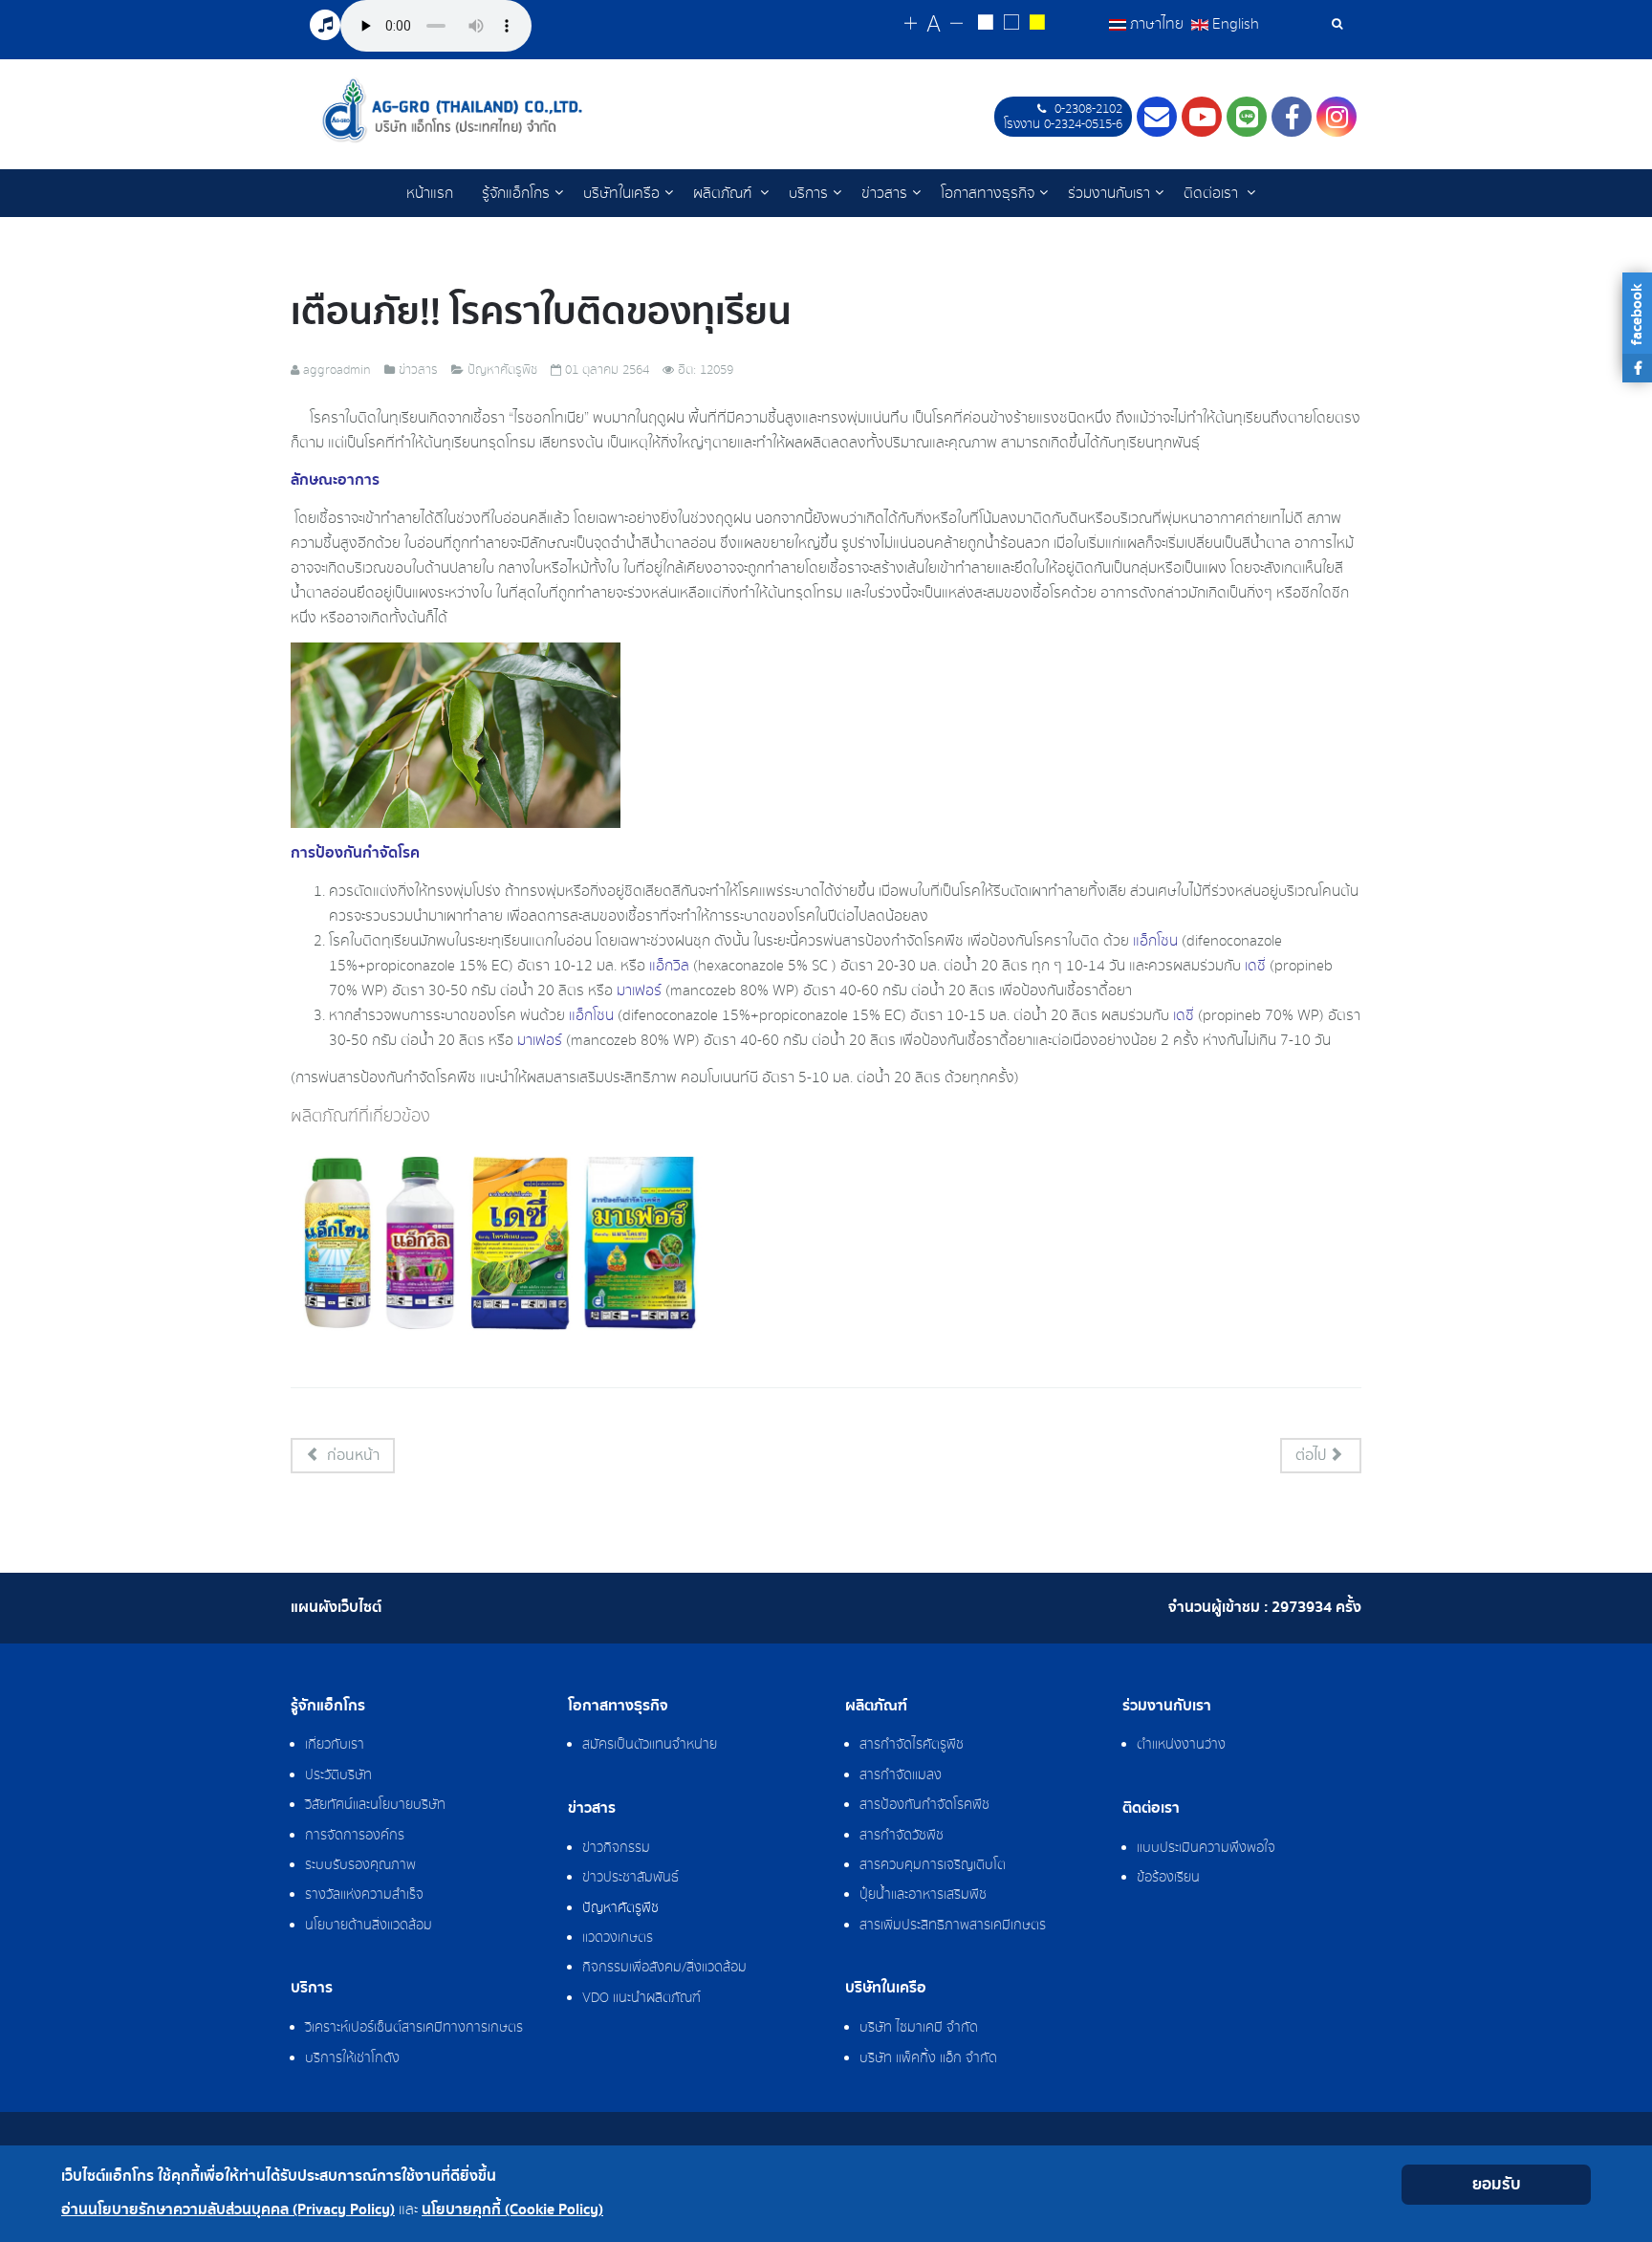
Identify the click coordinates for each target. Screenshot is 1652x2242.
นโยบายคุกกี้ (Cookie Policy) (512, 2210)
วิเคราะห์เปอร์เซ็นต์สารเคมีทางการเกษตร (414, 2028)
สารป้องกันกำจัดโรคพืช (924, 1805)
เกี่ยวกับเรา (335, 1745)
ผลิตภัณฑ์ (724, 193)
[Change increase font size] (911, 24)
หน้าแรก (430, 193)
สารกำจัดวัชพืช (902, 1836)
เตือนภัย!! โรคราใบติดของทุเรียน (541, 312)
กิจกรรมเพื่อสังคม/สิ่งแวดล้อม (664, 1968)
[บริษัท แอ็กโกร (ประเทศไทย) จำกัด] (452, 110)
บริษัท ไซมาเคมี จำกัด (919, 2028)
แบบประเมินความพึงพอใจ (1206, 1848)
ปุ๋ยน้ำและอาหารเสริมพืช (923, 1895)
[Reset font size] (934, 25)
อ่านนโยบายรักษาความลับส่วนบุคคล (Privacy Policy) (228, 2210)
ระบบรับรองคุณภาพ (360, 1865)
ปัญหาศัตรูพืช (620, 1908)
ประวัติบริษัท (338, 1775)
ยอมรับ (1497, 2184)
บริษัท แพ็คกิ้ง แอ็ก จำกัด (928, 2058)
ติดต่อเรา (1213, 193)
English (1234, 24)
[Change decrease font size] (956, 24)
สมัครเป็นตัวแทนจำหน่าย (650, 1745)
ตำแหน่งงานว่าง (1181, 1745)
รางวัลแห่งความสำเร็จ (364, 1895)
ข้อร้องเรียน (1168, 1878)
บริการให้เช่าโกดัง (352, 2058)
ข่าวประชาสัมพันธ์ (630, 1878)
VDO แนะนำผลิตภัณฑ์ (641, 1998)
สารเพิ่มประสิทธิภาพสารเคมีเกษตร (953, 1926)
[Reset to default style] (1011, 25)
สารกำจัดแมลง (901, 1775)
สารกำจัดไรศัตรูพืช (912, 1745)
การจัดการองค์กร (355, 1836)
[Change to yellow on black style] (1037, 25)
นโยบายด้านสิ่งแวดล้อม (369, 1926)
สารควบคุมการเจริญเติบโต (933, 1865)
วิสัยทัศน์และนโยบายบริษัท (375, 1805)
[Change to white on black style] (985, 25)
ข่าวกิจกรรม (616, 1848)
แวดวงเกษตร (618, 1938)
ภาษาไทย (1157, 24)
